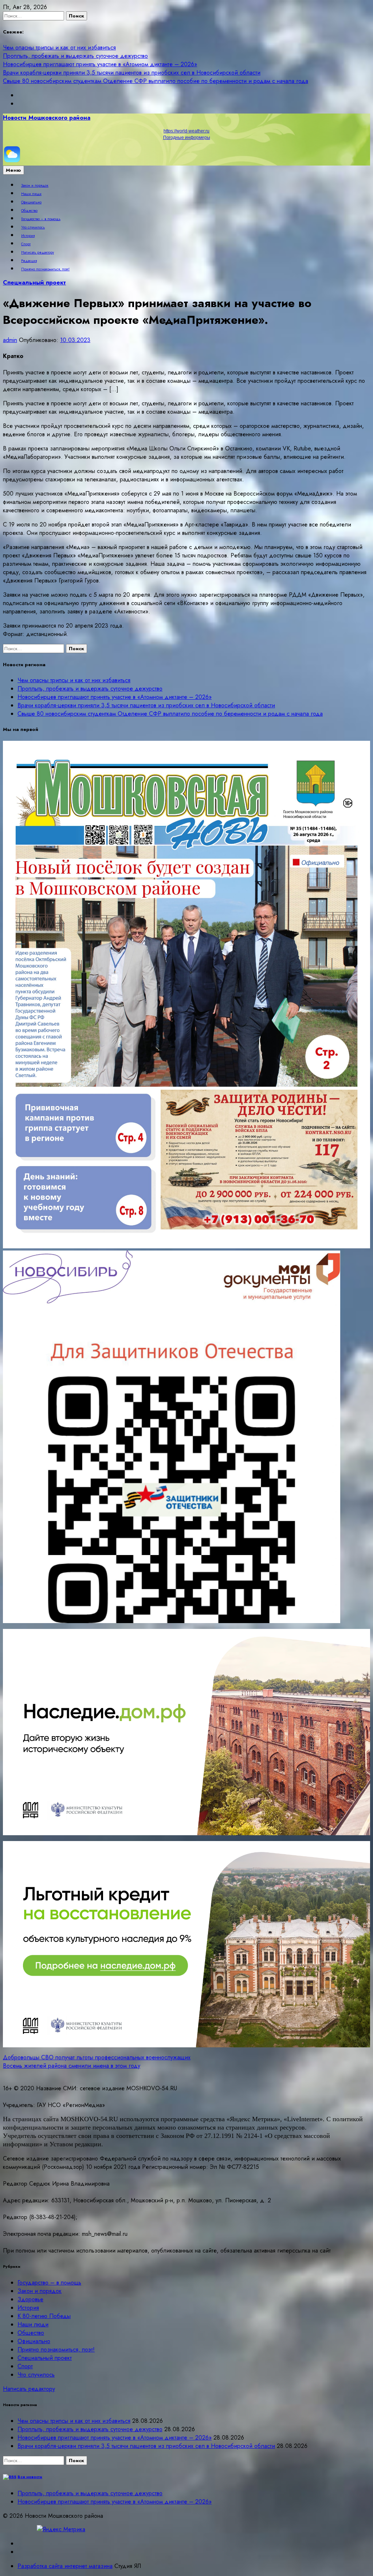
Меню (13, 170)
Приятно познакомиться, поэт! (45, 269)
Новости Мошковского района (47, 118)
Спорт (26, 244)
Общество (29, 211)
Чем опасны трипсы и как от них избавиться (59, 47)
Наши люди (31, 194)
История (28, 236)
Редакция (29, 261)
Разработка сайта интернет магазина (65, 2566)
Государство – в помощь (41, 219)
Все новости (30, 2477)
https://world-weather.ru (186, 131)
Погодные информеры (187, 138)
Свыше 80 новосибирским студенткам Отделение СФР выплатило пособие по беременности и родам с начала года (156, 81)
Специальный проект (34, 283)
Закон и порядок (35, 186)
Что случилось (33, 227)
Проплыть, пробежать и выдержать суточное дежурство (75, 56)
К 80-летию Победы (44, 2316)
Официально (31, 202)
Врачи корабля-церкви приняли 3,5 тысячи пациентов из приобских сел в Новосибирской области (132, 73)
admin (10, 340)
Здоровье (30, 2299)
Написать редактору (38, 253)
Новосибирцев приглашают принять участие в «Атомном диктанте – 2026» (100, 64)
